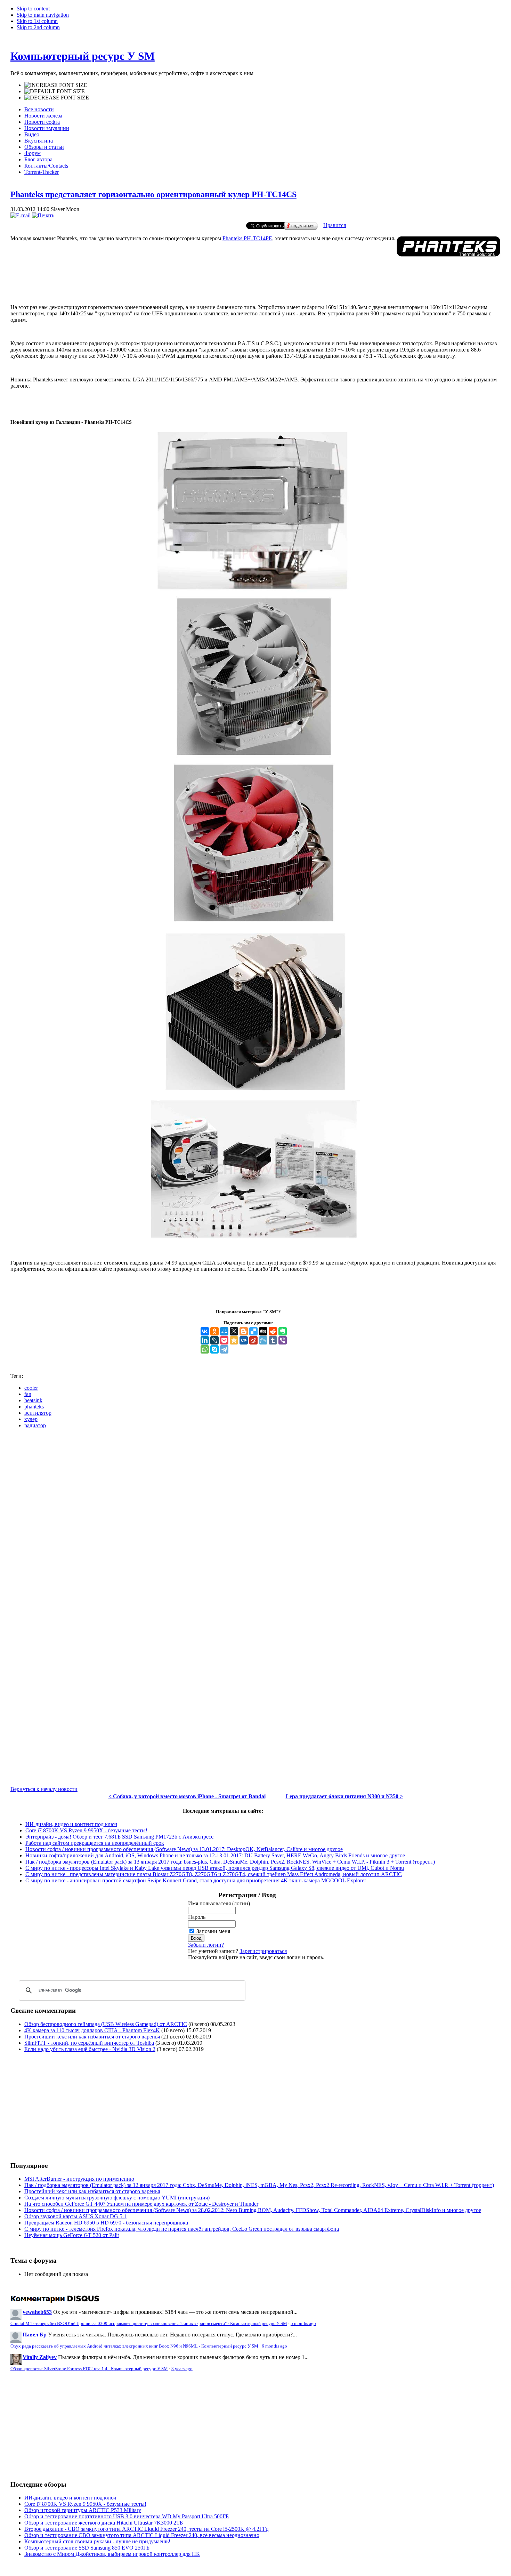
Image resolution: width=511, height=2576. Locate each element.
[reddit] (273, 1331)
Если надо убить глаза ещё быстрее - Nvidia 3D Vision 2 (90, 2049)
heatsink (33, 1400)
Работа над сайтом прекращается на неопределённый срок (95, 1843)
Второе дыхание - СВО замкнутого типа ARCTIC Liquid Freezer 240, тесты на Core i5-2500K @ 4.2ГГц (147, 2529)
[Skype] (214, 1349)
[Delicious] (253, 1331)
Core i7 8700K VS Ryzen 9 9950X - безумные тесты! (86, 1830)
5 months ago (303, 2324)
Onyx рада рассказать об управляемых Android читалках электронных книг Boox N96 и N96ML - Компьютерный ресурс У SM (134, 2346)
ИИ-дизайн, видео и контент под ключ (71, 1824)
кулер (31, 1419)
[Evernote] (283, 1331)
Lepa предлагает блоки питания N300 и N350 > (344, 1796)
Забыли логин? (206, 1945)
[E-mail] (21, 215)
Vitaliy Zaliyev (40, 2357)
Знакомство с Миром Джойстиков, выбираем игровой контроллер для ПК (112, 2554)
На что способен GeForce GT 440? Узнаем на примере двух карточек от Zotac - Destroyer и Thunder (141, 2204)
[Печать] (43, 215)
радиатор (35, 1425)
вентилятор (38, 1413)
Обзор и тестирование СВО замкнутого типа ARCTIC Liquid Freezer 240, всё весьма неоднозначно (142, 2535)
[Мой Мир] (224, 1331)
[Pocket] (224, 1340)
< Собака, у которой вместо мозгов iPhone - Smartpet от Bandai (187, 1796)
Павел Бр (35, 2335)
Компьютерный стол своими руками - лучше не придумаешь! (97, 2541)
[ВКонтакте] (205, 1331)
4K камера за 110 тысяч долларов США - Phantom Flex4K (92, 2030)
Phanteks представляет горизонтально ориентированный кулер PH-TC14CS (153, 194)
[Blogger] (244, 1331)
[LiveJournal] (214, 1340)
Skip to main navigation (43, 15)
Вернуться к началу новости (44, 1789)
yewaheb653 (37, 2312)
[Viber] (283, 1340)
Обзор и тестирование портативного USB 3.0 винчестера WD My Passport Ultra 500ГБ (127, 2516)
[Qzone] (234, 1340)
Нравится (335, 225)
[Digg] (263, 1331)
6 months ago (274, 2346)
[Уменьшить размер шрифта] (57, 98)
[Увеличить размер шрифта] (56, 85)
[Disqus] (255, 1521)
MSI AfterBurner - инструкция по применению (79, 2179)
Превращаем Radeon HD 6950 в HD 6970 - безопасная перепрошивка (106, 2223)
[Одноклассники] (214, 1331)
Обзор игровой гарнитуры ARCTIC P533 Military (83, 2510)
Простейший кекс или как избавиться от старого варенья (92, 2037)
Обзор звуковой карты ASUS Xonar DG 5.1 (75, 2216)
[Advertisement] (203, 270)
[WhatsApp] (205, 1349)
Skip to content (33, 9)
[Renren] (244, 1340)
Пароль (197, 1917)
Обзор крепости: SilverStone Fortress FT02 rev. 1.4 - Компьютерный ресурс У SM (89, 2369)
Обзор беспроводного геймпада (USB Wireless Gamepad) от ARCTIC (106, 2024)
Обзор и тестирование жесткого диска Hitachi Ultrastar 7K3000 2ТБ (104, 2523)
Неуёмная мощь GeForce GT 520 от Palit (72, 2235)
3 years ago (182, 2369)
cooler (31, 1388)
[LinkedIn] (205, 1340)
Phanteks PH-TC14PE (247, 238)
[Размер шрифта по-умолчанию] (55, 91)
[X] (234, 1331)
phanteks (34, 1407)
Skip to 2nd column (38, 27)
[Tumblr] (273, 1340)
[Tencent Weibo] (263, 1340)
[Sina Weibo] (253, 1340)
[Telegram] (224, 1349)
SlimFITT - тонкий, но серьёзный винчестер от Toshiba (89, 2043)
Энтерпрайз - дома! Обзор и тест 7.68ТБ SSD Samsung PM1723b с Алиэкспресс (119, 1837)
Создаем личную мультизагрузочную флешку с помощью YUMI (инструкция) (117, 2198)
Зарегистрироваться (263, 1951)
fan (28, 1394)
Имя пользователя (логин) (219, 1903)
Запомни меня (213, 1931)
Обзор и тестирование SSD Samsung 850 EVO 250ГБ (87, 2548)
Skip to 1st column (37, 21)
